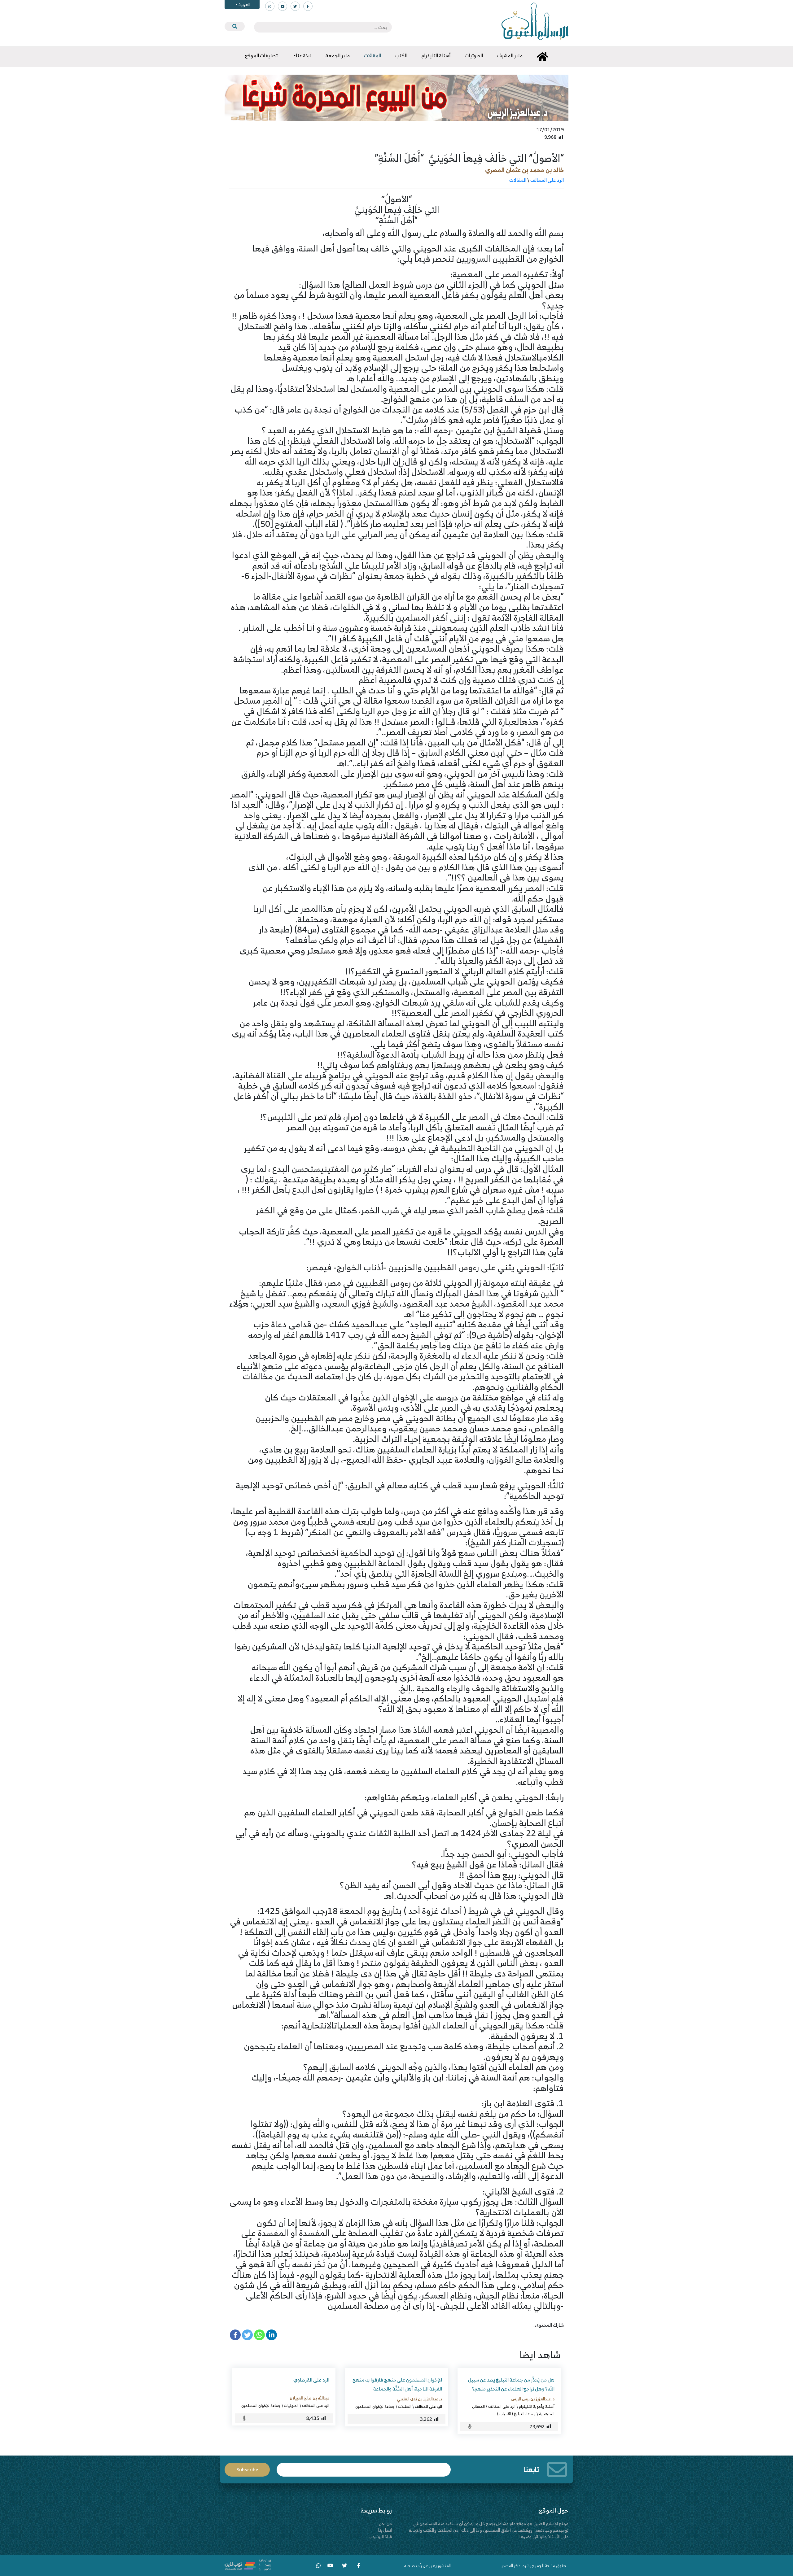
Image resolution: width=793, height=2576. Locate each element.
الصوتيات (291, 2405)
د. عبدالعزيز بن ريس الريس (533, 2399)
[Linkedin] (272, 2335)
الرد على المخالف (547, 180)
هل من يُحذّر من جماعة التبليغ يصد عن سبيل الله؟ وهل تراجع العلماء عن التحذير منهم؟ (511, 2384)
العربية (244, 4)
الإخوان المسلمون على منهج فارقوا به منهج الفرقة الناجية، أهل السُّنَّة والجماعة (397, 2384)
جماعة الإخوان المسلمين (375, 2406)
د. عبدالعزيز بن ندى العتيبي (419, 2399)
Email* (364, 2467)
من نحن (385, 2524)
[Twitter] (247, 2335)
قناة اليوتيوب (380, 2537)
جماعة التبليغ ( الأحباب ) (516, 2414)
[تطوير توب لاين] (248, 2565)
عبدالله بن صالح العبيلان (309, 2398)
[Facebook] (235, 2335)
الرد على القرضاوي (311, 2380)
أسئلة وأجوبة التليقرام (537, 2406)
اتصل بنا (385, 2530)
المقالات (518, 180)
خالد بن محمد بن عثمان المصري (524, 170)
